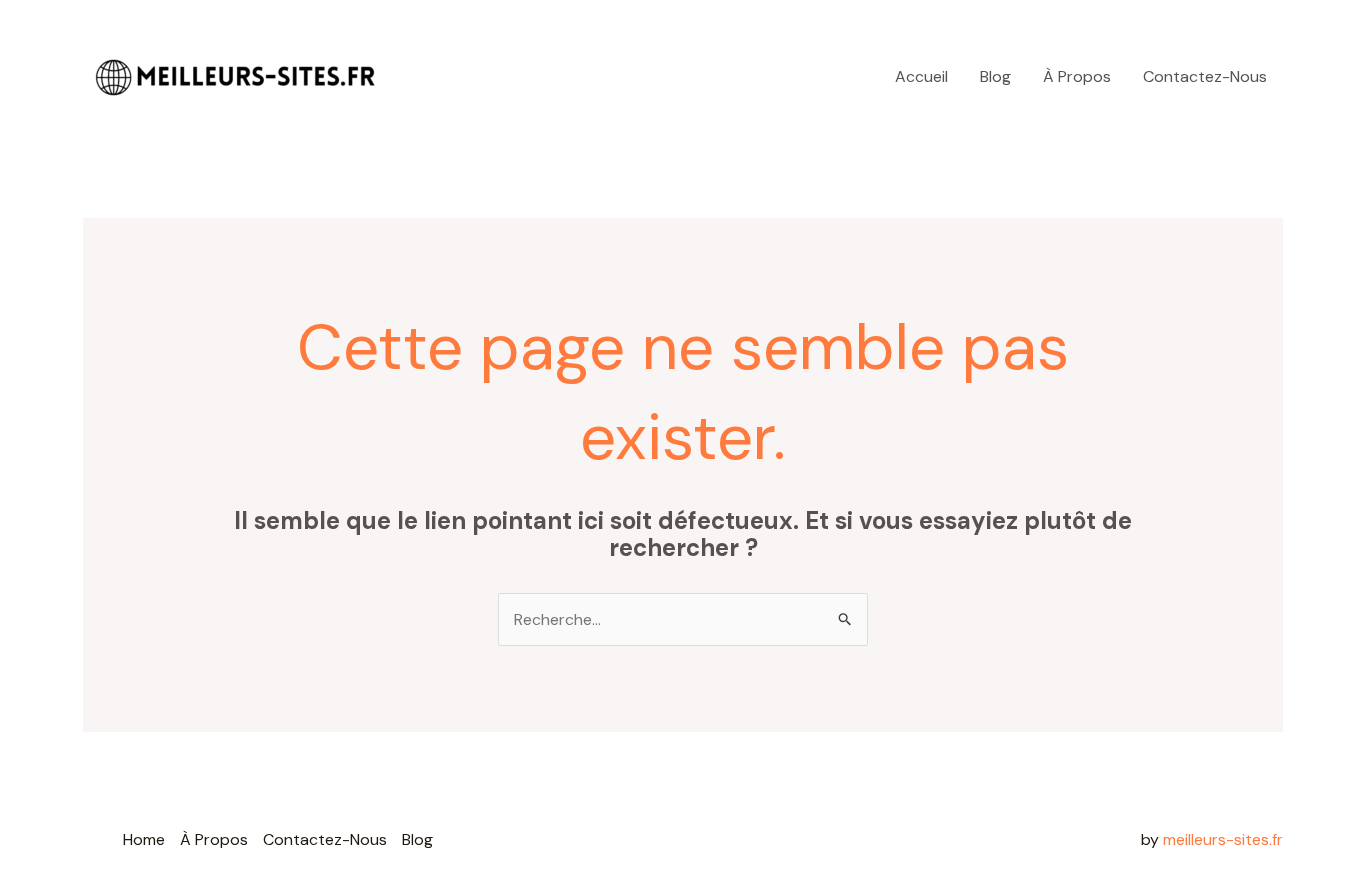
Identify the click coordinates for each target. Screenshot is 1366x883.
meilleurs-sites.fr (1223, 839)
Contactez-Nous (1205, 76)
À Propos (1077, 76)
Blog (995, 76)
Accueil (921, 76)
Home (144, 839)
